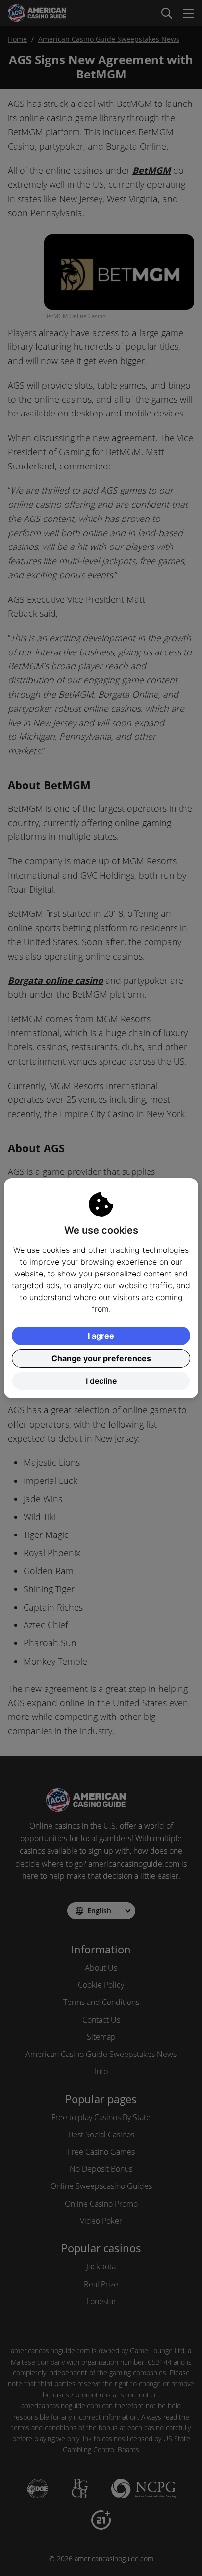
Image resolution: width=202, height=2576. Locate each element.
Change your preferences (101, 1358)
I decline (101, 1381)
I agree (101, 1336)
